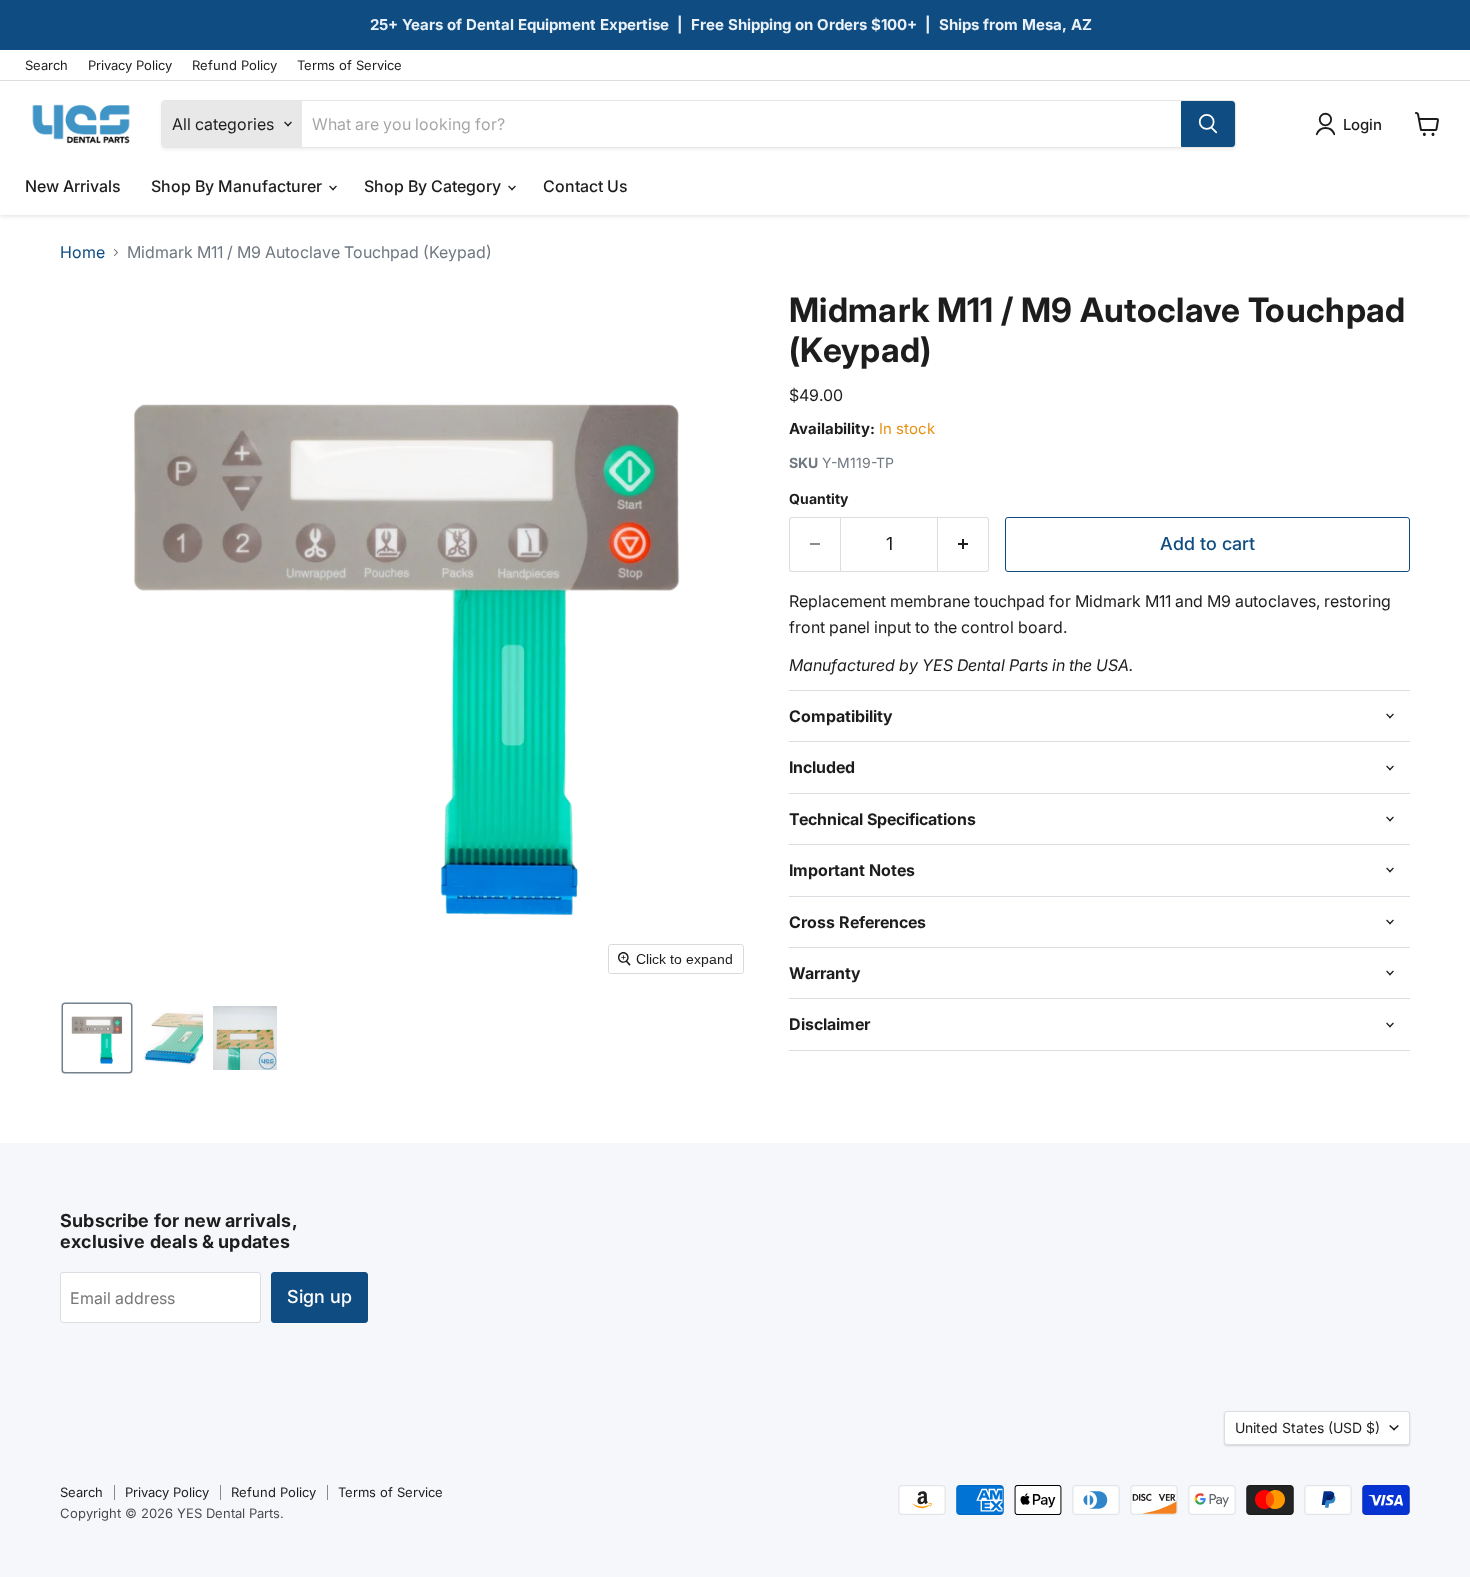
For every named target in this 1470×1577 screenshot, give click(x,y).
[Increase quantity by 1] (963, 544)
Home (82, 252)
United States (1307, 1427)
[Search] (1208, 124)
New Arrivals (73, 186)
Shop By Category (434, 186)
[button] (97, 1038)
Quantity (818, 499)
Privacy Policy (130, 65)
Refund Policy (234, 65)
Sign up (319, 1296)
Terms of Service (349, 65)
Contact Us (585, 186)
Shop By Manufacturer (238, 186)
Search (46, 65)
